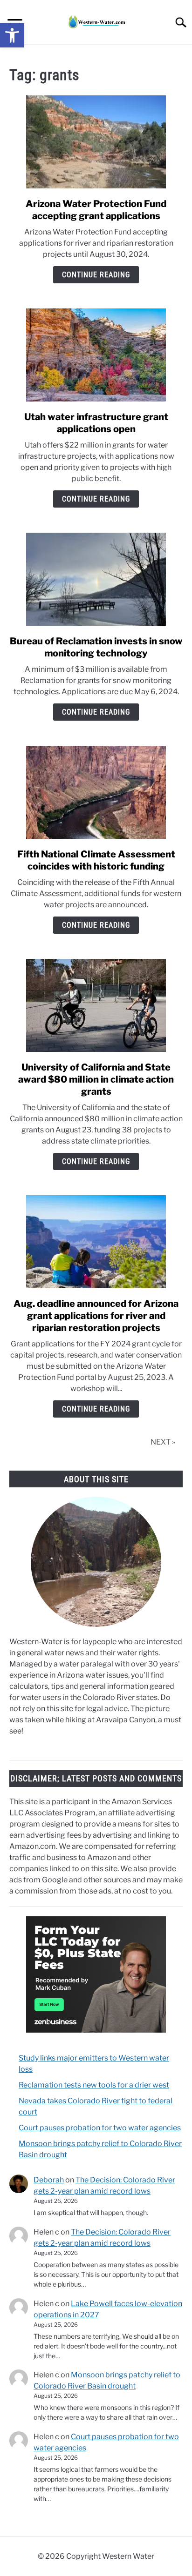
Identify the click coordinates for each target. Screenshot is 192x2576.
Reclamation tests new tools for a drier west (94, 2085)
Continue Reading (96, 275)
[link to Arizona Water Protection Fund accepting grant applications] (96, 142)
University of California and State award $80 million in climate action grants (96, 1079)
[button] (12, 35)
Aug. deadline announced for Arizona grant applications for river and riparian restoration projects (96, 1316)
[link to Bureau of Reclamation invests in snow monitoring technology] (96, 579)
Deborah (49, 2180)
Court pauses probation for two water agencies (100, 2128)
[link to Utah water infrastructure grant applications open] (96, 355)
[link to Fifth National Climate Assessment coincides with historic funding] (96, 792)
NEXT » (163, 1442)
